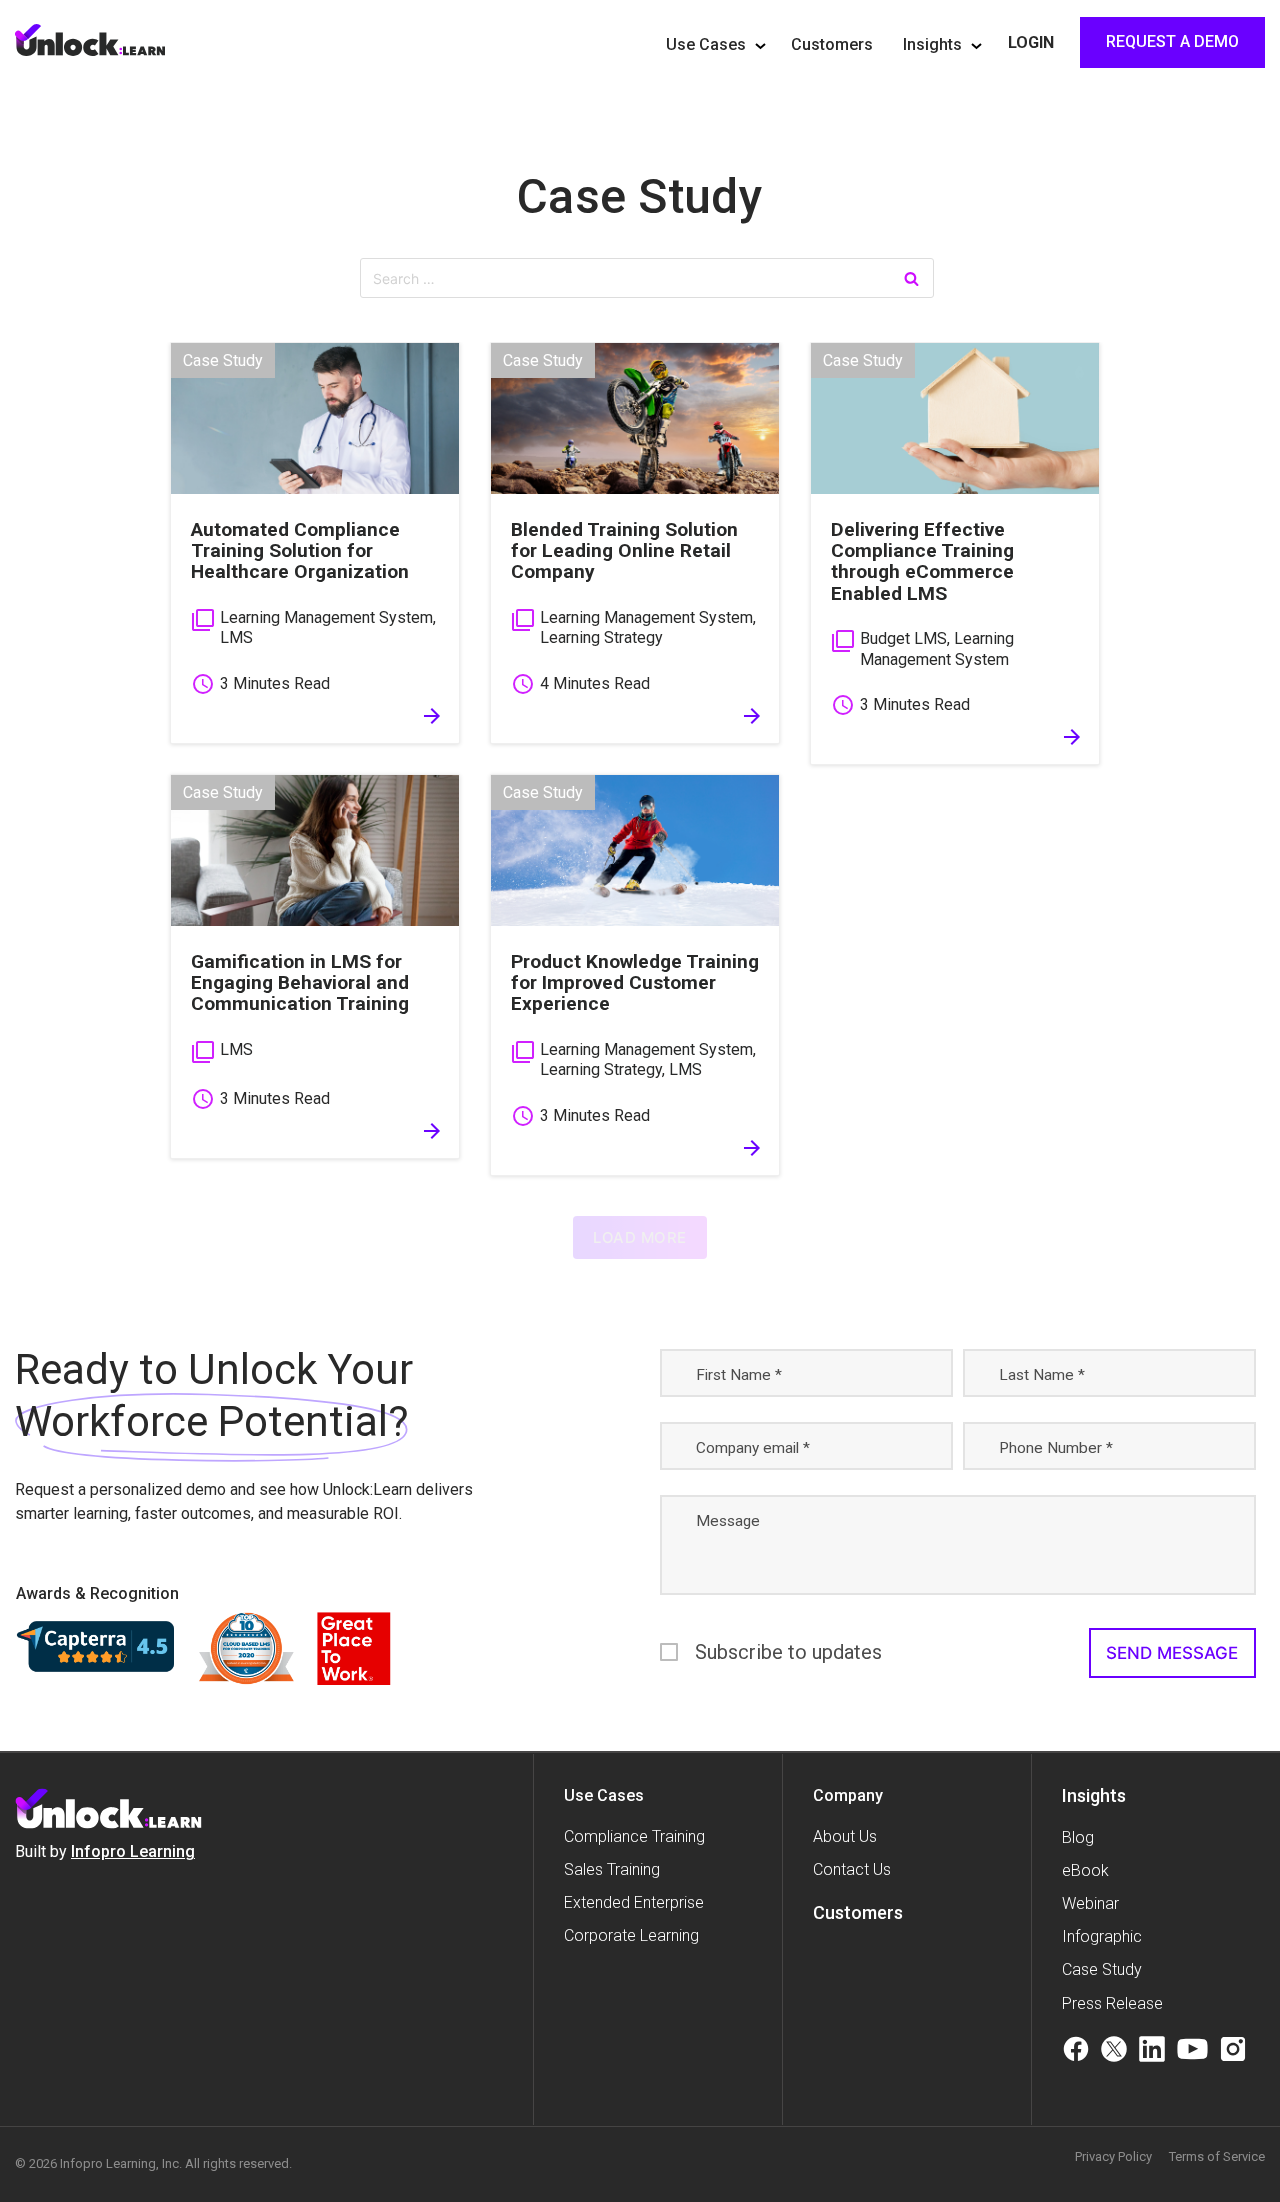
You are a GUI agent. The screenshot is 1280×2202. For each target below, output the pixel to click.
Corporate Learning (631, 1935)
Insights (932, 44)
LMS (236, 637)
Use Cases (706, 44)
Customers (832, 44)
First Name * (739, 1375)
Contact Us (852, 1869)
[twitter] (1114, 2052)
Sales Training (612, 1869)
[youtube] (1192, 2052)
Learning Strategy (601, 637)
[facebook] (1076, 2052)
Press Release (1112, 2003)
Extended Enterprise (634, 1902)
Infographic (1102, 1936)
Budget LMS (903, 638)
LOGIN (1031, 42)
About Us (845, 1836)
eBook (1085, 1870)
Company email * (753, 1448)
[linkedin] (1152, 2052)
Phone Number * (1056, 1448)
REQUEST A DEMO (1172, 41)
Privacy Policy (1113, 2156)
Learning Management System (326, 617)
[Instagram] (1233, 2052)
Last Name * (1042, 1375)
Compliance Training (634, 1836)
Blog (1078, 1837)
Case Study (640, 196)
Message (728, 1521)
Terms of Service (1217, 2156)
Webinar (1090, 1903)
